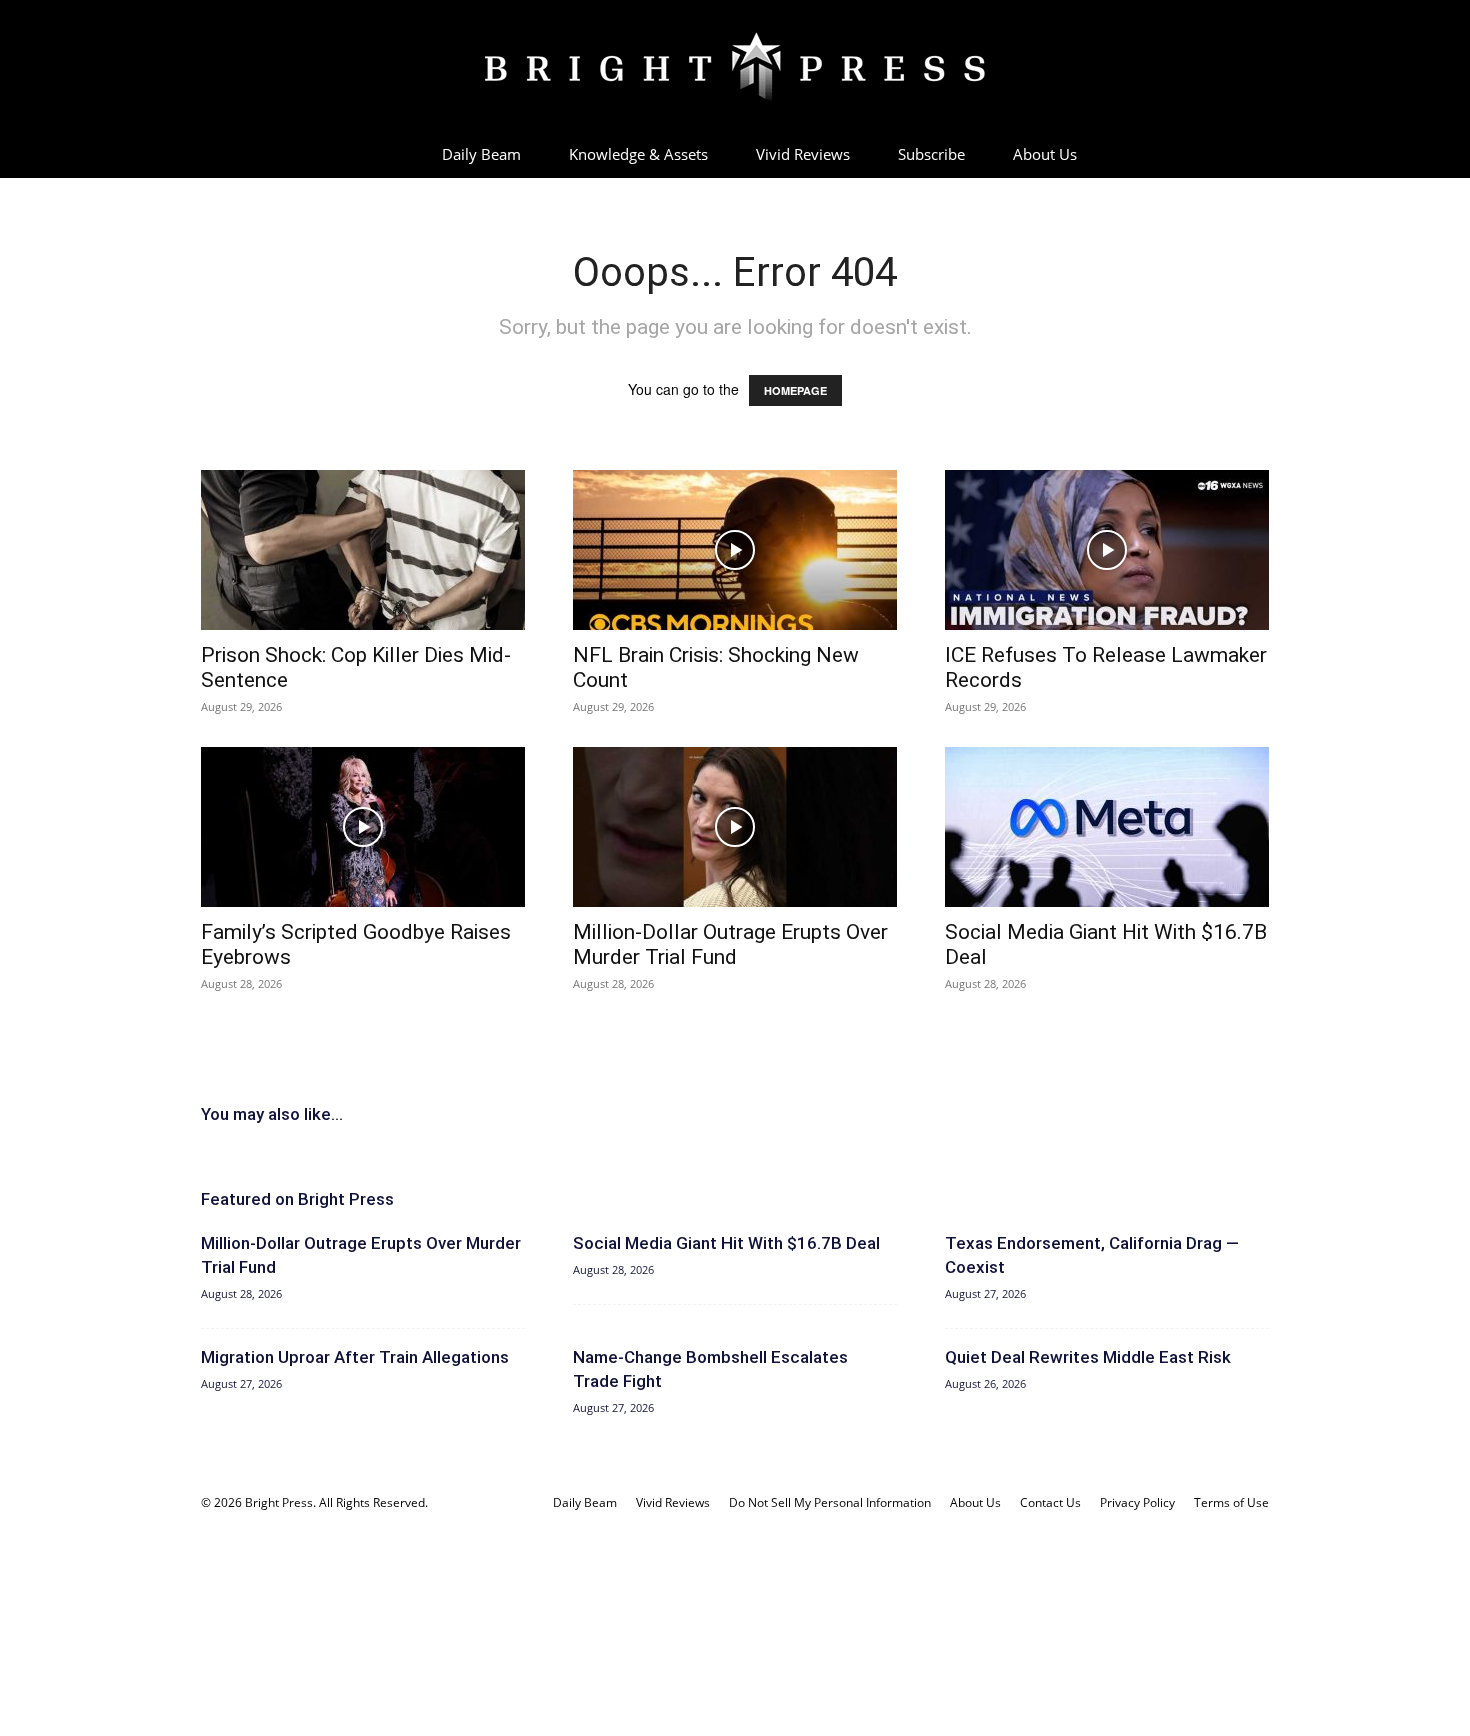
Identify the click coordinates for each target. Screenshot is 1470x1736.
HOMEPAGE (795, 390)
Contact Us (1050, 1502)
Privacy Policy (1137, 1502)
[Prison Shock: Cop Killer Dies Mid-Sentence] (363, 550)
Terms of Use (1231, 1502)
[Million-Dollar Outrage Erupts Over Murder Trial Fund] (735, 827)
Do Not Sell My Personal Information (830, 1502)
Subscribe (931, 154)
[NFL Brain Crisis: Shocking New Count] (735, 550)
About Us (1045, 154)
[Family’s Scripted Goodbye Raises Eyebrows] (363, 827)
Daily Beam (481, 154)
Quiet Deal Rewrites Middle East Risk (1088, 1357)
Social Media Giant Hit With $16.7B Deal (726, 1243)
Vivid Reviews (803, 154)
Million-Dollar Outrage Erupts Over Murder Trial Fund (730, 944)
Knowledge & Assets (638, 154)
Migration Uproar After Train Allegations (355, 1357)
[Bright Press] (735, 67)
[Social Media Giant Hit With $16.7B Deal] (1107, 827)
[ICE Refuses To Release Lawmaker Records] (1107, 550)
